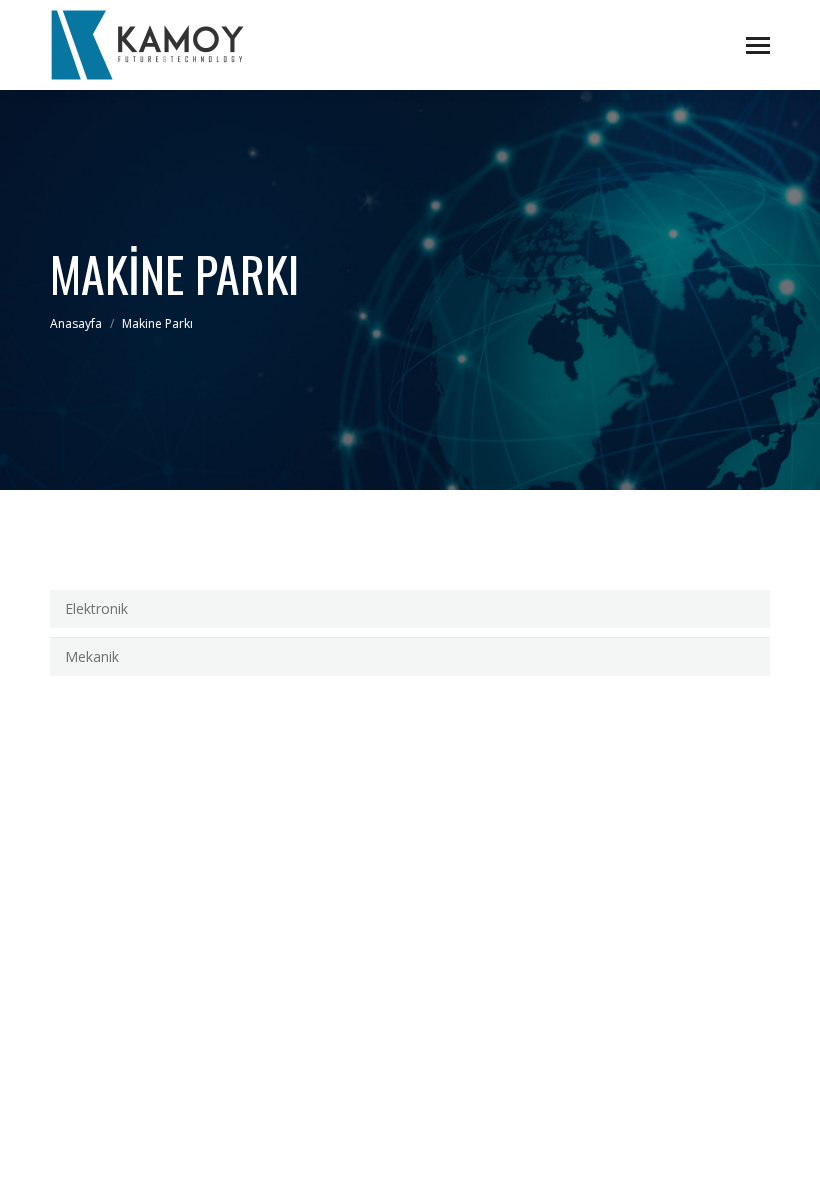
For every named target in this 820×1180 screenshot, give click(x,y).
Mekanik (92, 656)
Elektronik (96, 608)
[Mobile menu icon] (758, 45)
